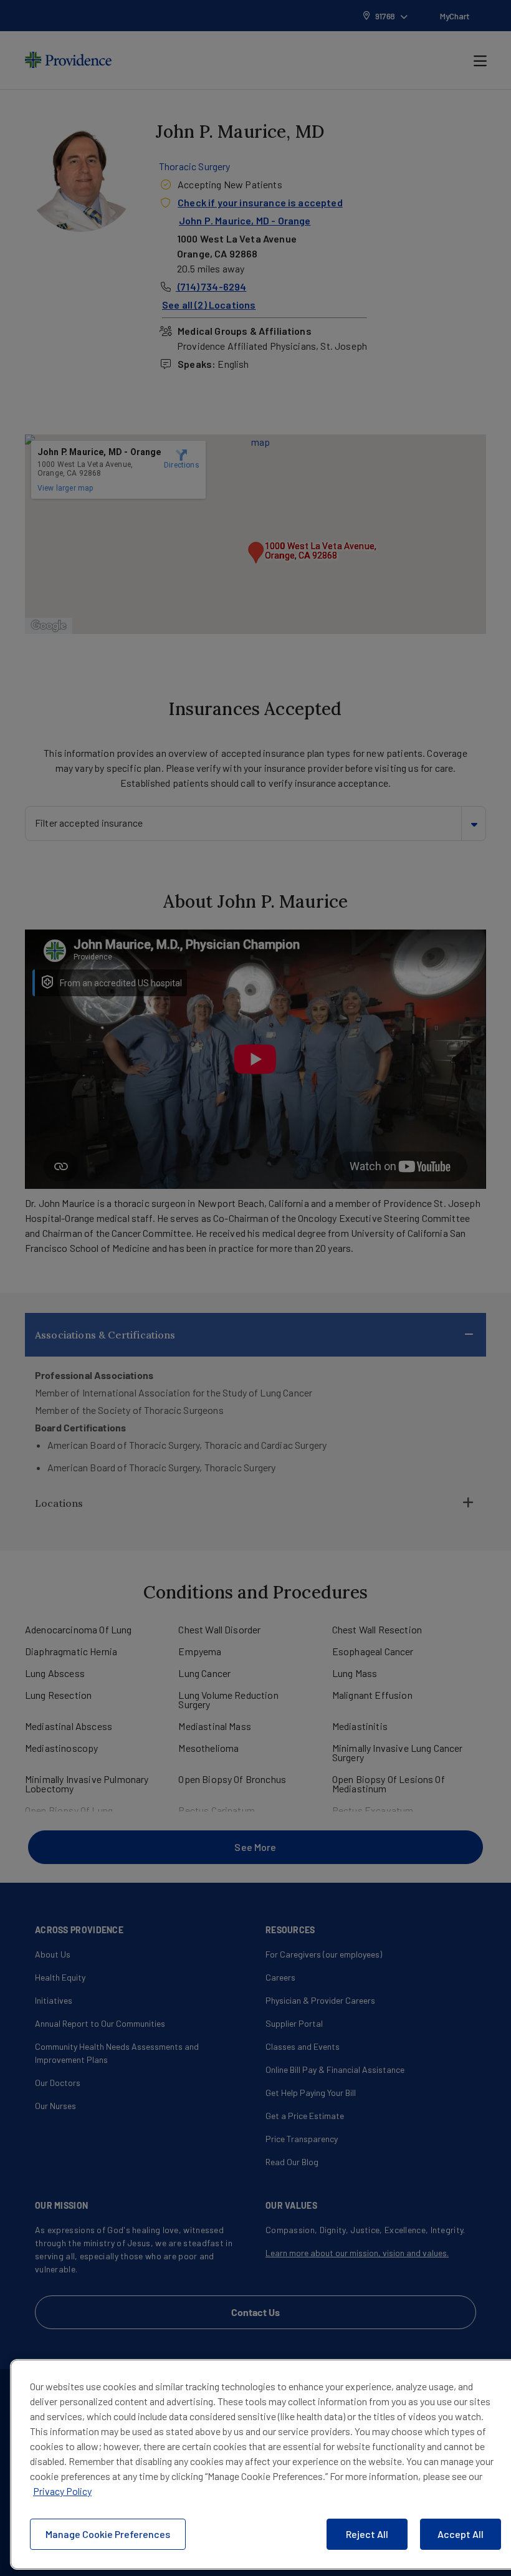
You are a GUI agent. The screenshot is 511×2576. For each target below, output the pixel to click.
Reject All (367, 2534)
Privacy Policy (62, 2491)
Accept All (461, 2534)
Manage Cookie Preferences (108, 2534)
